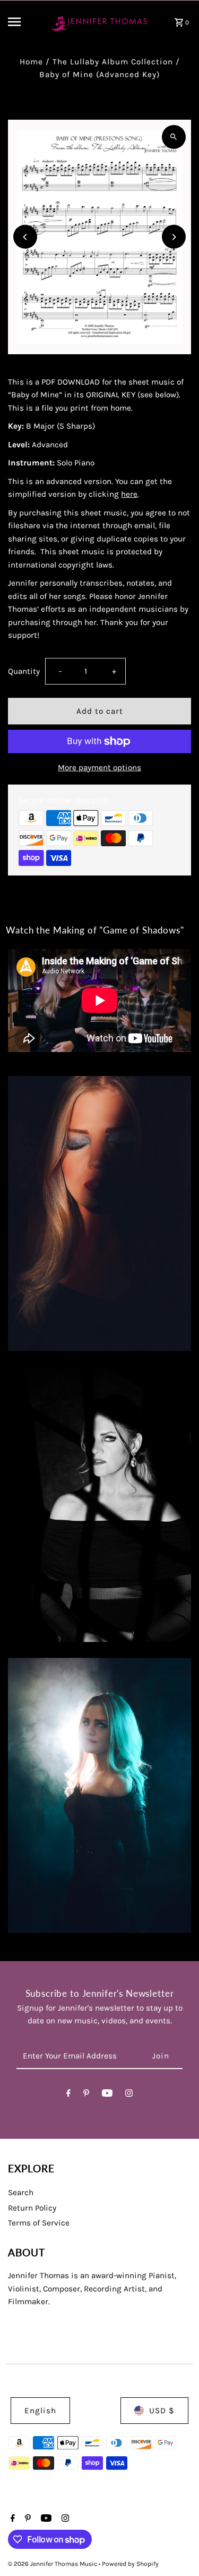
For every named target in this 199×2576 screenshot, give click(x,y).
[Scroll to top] (176, 2548)
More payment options (99, 768)
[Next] (174, 237)
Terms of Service (39, 2223)
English (40, 2411)
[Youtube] (107, 2095)
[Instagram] (129, 2095)
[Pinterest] (86, 2095)
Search (21, 2192)
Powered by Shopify (130, 2564)
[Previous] (25, 237)
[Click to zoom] (174, 137)
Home (31, 62)
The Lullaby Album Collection (113, 62)
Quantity (24, 671)
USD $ (162, 2411)
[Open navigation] (23, 22)
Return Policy (32, 2208)
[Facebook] (68, 2095)
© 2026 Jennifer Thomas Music (53, 2564)
